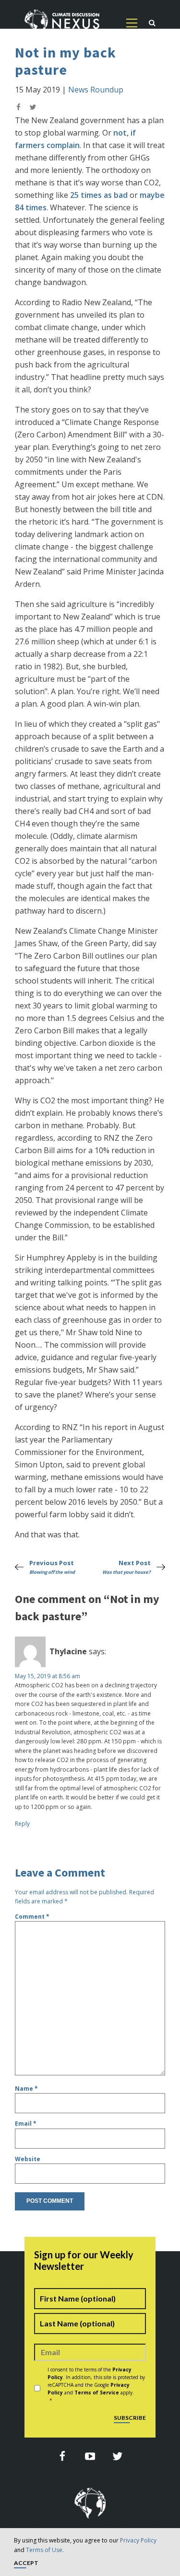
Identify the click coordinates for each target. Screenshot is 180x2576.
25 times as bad (99, 195)
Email (26, 2124)
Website (28, 2159)
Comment (32, 1917)
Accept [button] (26, 2563)
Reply (22, 1824)
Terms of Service (97, 2393)
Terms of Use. (45, 2550)
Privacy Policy (138, 2540)
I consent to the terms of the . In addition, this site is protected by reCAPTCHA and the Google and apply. (96, 2385)
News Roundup (96, 90)
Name (26, 2089)
